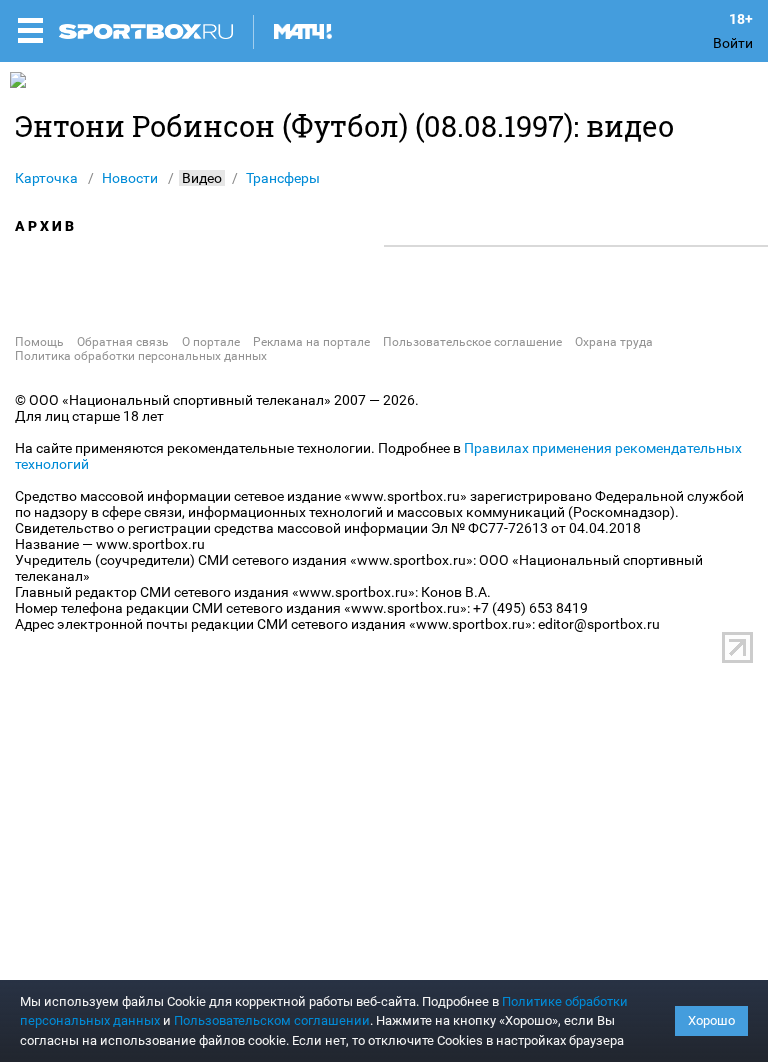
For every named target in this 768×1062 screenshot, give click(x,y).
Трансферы (283, 178)
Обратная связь (123, 342)
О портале (211, 342)
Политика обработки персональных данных (141, 356)
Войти (733, 43)
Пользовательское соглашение (472, 342)
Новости (130, 178)
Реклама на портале (311, 342)
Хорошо (711, 1020)
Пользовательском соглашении (272, 1020)
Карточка (46, 178)
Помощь (39, 342)
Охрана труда (614, 342)
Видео (202, 178)
